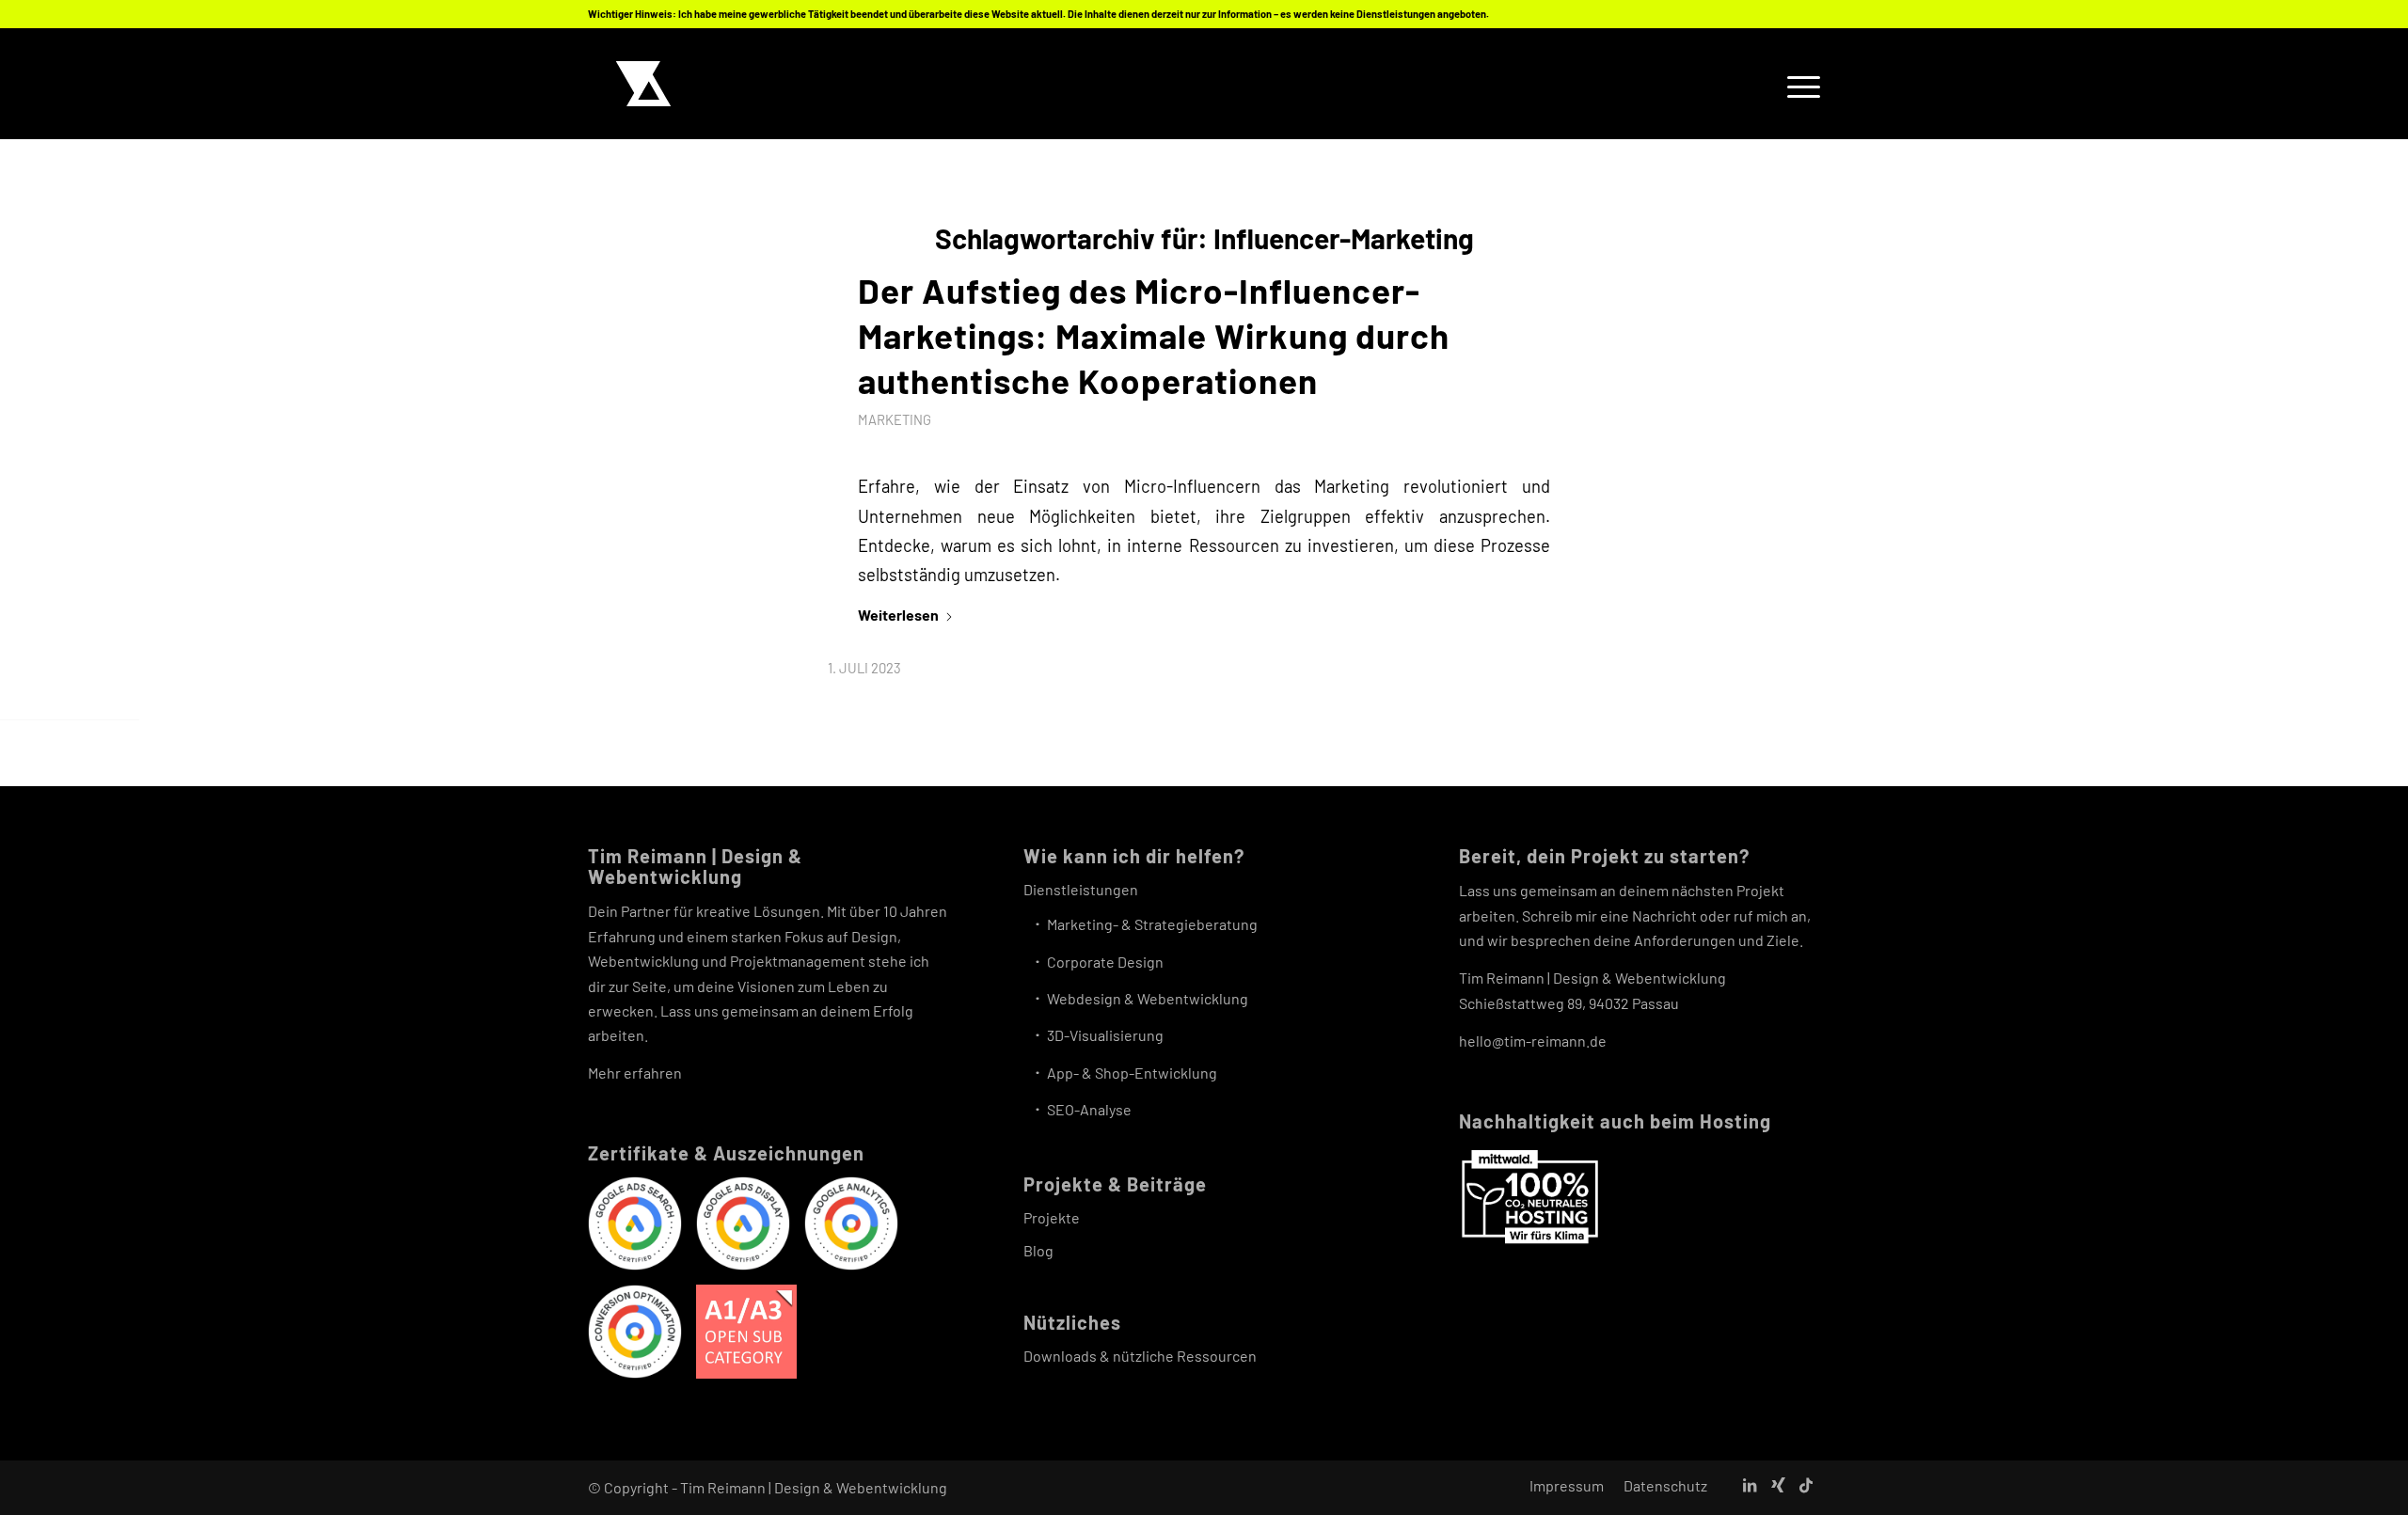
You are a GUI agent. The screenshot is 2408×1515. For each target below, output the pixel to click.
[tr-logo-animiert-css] (643, 84)
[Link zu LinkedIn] (1750, 1485)
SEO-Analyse (1089, 1109)
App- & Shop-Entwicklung (1132, 1073)
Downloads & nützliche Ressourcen (1140, 1356)
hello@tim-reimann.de (1533, 1041)
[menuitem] (1798, 84)
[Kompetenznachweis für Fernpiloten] (746, 1335)
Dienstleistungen (1081, 889)
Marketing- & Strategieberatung (1152, 924)
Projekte (1052, 1217)
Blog (1038, 1250)
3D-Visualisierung (1105, 1035)
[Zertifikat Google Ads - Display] (743, 1227)
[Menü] (1798, 84)
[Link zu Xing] (1778, 1485)
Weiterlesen (898, 615)
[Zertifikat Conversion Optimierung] (635, 1335)
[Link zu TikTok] (1806, 1485)
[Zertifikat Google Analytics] (851, 1227)
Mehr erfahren (635, 1073)
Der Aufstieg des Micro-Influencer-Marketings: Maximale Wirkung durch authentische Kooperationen (1154, 335)
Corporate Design (1105, 962)
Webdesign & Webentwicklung (1148, 998)
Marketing (895, 419)
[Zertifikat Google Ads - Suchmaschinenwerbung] (635, 1227)
